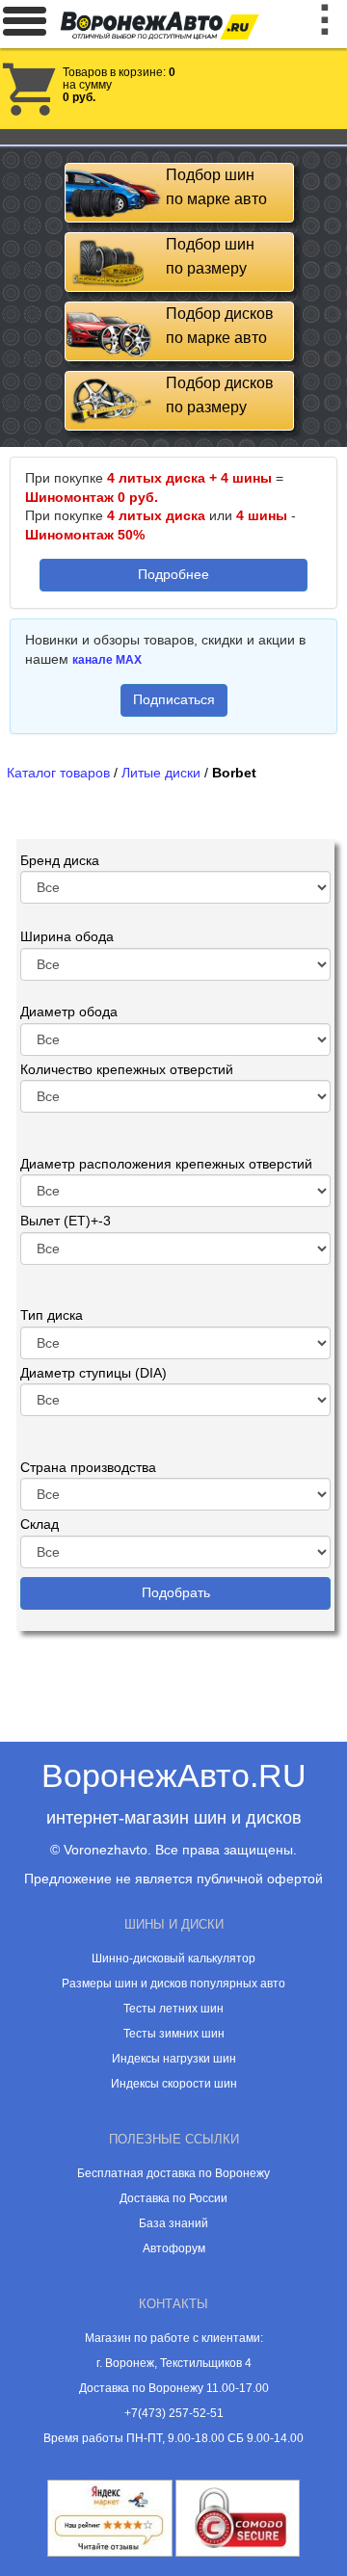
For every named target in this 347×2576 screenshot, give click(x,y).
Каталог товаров (58, 773)
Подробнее (173, 574)
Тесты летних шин (173, 2009)
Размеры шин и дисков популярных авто (173, 1984)
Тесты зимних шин (174, 2034)
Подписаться (174, 699)
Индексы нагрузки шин (174, 2059)
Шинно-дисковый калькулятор (173, 1958)
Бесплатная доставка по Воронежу (173, 2173)
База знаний (173, 2223)
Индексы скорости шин (174, 2084)
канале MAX (107, 660)
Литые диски (161, 773)
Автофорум (174, 2248)
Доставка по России (173, 2198)
